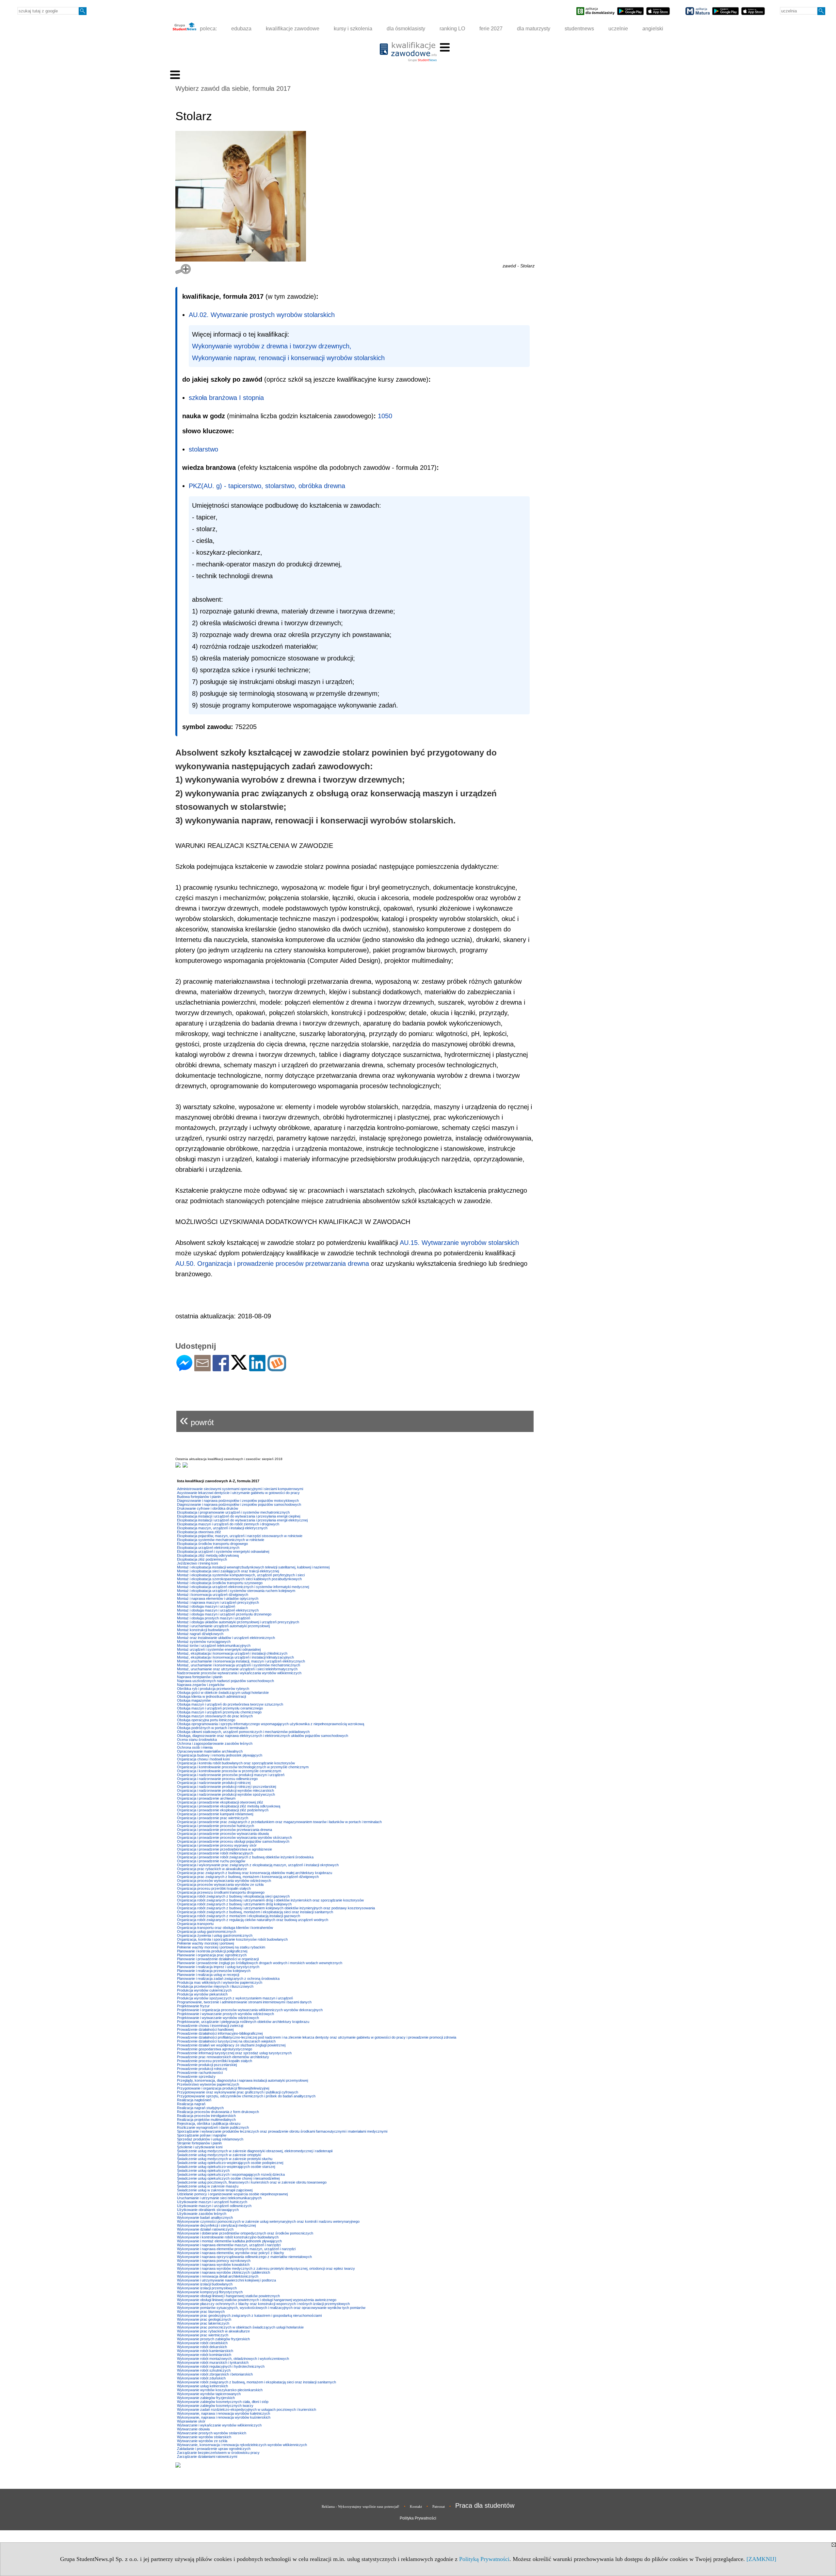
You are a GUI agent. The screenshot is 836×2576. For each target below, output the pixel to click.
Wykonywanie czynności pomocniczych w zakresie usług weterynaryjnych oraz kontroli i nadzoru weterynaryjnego (268, 2221)
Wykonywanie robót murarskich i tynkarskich (213, 2362)
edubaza (241, 29)
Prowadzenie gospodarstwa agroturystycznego (215, 2049)
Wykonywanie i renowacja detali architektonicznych (218, 2276)
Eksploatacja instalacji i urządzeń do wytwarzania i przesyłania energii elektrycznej (242, 1520)
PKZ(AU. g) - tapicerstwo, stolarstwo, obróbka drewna (267, 486)
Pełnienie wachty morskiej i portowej (205, 1943)
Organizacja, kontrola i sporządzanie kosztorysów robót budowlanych (232, 1939)
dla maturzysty (534, 29)
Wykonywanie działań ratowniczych (205, 2229)
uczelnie (618, 29)
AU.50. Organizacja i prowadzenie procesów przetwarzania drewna (272, 1264)
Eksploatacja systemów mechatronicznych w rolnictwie (221, 1540)
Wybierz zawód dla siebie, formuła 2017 (233, 88)
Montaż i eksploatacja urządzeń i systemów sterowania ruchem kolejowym (236, 1591)
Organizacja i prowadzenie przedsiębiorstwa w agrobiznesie (225, 1849)
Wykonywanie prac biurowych (201, 2312)
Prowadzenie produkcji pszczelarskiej (207, 2065)
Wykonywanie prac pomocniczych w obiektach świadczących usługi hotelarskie (240, 2327)
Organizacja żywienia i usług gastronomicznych (215, 1935)
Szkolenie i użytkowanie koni (200, 2147)
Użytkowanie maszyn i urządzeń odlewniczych (214, 2206)
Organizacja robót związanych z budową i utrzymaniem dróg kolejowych (234, 1904)
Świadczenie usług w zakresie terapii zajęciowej (215, 2190)
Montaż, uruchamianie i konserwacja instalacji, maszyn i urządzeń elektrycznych (241, 1661)
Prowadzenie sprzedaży (196, 2076)
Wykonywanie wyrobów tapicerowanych (209, 2394)
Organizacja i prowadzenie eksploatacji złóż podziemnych (223, 1810)
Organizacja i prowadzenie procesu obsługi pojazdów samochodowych (233, 1841)
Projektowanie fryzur (193, 2006)
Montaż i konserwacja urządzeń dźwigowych (213, 1595)
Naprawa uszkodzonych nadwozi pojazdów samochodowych (225, 1681)
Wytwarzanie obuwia (193, 2429)
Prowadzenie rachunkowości (200, 2073)
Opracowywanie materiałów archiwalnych (210, 1751)
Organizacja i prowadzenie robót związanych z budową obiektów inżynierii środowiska (245, 1857)
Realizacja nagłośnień (194, 2100)
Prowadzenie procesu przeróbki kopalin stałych (215, 2061)
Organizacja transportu (195, 1924)
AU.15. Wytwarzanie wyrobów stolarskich (459, 1243)
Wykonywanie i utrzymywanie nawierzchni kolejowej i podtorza (226, 2280)
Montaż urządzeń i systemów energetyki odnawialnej (219, 1649)
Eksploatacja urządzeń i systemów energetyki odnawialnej (223, 1551)
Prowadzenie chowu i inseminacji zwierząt (210, 2026)
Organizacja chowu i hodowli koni (203, 1759)
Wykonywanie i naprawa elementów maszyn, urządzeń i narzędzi (229, 2245)
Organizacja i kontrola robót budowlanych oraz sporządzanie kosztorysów (236, 1763)
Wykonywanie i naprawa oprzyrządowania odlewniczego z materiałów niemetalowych (244, 2257)
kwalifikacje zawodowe (293, 29)
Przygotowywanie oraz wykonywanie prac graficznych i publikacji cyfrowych (238, 2092)
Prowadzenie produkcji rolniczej (202, 2069)
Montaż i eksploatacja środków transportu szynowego (220, 1583)
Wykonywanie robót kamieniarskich (205, 2351)
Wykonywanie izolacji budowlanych (205, 2284)
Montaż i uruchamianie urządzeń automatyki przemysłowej (223, 1626)
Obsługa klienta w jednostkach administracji (211, 1696)
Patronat (439, 2506)
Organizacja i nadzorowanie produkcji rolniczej (214, 1783)
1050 (385, 416)
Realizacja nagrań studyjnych (200, 2108)
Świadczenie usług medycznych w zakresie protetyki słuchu (225, 2159)
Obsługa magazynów (194, 1700)
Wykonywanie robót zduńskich (201, 2378)
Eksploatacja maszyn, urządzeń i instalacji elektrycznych (222, 1528)
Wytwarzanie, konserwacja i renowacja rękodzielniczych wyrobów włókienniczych (242, 2445)
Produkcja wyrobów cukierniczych (204, 1990)
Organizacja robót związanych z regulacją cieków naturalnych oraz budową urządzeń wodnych (253, 1920)
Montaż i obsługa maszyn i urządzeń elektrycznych (218, 1610)
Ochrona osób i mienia (195, 1747)
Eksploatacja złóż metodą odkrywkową (208, 1555)
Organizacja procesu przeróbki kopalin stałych (214, 1888)
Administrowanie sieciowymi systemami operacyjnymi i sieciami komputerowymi (240, 1489)
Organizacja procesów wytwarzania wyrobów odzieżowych (224, 1881)
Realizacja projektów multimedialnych (206, 2120)
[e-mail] (202, 1368)
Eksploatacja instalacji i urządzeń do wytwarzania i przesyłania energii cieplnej (239, 1516)
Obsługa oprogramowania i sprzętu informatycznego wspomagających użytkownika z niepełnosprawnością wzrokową (271, 1724)
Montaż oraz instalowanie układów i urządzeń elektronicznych (226, 1638)
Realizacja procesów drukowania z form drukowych (218, 2112)
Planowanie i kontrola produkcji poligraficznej (212, 1951)
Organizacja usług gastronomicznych (207, 1932)
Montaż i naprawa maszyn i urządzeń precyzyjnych (218, 1602)
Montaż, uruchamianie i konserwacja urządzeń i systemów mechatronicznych (239, 1665)
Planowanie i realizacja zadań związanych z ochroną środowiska (228, 1979)
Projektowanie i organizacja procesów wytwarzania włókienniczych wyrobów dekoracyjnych (250, 2010)
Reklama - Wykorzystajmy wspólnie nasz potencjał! (361, 2506)
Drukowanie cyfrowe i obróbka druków (208, 1508)
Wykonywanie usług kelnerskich (202, 2386)
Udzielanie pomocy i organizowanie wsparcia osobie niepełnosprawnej (232, 2194)
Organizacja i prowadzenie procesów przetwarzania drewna (225, 1830)
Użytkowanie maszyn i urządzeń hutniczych (212, 2202)
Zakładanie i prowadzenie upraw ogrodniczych (214, 2449)
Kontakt (416, 2506)
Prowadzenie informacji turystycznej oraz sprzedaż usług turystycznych (234, 2053)
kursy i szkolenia (353, 29)
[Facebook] (221, 1368)
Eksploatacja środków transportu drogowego (212, 1544)
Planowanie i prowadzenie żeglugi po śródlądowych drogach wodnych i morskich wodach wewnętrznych (260, 1963)
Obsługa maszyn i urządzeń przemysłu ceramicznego (220, 1708)
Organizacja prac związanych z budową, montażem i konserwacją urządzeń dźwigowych (248, 1877)
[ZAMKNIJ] (761, 2559)
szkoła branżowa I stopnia (226, 398)
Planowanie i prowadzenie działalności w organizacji (218, 1959)
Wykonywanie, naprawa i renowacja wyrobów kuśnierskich (224, 2417)
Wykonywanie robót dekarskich (202, 2347)
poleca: (208, 29)
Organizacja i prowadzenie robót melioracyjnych (215, 1853)
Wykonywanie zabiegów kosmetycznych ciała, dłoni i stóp (223, 2402)
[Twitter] (239, 1367)
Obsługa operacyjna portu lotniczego (206, 1720)
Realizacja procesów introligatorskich (206, 2116)
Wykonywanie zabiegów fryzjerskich (206, 2398)
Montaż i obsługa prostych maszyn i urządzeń (214, 1618)
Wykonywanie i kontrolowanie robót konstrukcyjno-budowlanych (228, 2237)
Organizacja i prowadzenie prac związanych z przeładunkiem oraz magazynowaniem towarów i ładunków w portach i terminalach (279, 1822)
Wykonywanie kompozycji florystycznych (210, 2292)
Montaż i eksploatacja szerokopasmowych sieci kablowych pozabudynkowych (239, 1579)
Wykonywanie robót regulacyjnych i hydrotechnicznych (221, 2366)
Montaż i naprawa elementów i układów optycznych (218, 1598)
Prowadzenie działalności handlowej (205, 2029)
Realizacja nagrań (191, 2104)
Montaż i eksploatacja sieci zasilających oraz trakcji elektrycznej (228, 1571)
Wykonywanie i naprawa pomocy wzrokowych (214, 2261)
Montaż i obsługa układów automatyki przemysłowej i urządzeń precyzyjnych (238, 1622)
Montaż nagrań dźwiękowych (200, 1634)
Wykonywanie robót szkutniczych (204, 2370)
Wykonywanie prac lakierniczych (203, 2323)
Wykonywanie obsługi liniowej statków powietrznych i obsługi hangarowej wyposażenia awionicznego (257, 2300)
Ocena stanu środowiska (197, 1740)
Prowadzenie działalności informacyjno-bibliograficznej (220, 2033)
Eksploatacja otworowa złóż (199, 1532)
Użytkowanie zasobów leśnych (202, 2214)
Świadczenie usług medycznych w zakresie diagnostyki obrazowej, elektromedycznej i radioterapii (255, 2151)
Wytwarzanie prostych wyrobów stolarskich (212, 2433)
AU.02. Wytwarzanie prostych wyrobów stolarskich (262, 315)
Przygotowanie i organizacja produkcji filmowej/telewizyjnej (223, 2088)
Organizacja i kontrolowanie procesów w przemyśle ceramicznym (229, 1771)
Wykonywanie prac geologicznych (204, 2319)
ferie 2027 (491, 29)
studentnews (579, 29)
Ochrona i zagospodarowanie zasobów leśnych (215, 1743)
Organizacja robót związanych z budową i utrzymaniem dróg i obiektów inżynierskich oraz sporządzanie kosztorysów (270, 1900)
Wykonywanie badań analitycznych (205, 2218)
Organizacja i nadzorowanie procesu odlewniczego (217, 1779)
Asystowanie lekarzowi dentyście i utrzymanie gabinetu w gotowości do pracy (238, 1493)
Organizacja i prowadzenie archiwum (206, 1798)
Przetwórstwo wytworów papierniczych (208, 2084)
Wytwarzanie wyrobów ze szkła (202, 2441)
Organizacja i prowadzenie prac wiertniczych (213, 1818)
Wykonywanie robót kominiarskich (204, 2355)
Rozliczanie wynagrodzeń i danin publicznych (213, 2127)
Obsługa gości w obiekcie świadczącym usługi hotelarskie (223, 1693)
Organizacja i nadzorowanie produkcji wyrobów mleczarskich (225, 1790)
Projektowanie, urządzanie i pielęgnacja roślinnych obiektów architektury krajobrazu (243, 2022)
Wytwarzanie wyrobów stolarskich (204, 2437)
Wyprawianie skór (191, 2421)
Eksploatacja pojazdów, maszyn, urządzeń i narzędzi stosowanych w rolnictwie (240, 1536)
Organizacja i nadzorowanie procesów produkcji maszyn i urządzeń (231, 1775)
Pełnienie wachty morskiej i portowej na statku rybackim (221, 1947)
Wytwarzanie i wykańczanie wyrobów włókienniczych (219, 2425)
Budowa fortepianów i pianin (199, 1497)
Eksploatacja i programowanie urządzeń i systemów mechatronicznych (233, 1512)
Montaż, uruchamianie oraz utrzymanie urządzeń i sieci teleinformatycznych (237, 1669)
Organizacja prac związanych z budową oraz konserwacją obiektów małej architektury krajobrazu (255, 1873)
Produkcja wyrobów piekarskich (202, 1994)
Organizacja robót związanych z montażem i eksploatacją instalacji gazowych (239, 1916)
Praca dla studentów (485, 2505)
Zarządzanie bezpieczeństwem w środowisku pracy (218, 2453)
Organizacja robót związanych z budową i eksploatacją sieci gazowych (233, 1896)
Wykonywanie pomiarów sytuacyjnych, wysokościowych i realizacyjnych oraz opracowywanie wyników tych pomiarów (271, 2308)
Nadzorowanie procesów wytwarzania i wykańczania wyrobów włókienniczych (239, 1673)
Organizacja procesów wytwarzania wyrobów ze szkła (220, 1884)
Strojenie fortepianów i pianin (199, 2143)
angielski (653, 29)
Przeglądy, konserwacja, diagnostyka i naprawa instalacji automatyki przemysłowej (242, 2080)
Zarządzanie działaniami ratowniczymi (207, 2457)
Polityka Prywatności (418, 2518)
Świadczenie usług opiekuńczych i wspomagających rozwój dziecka (231, 2174)
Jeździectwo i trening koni (197, 1563)
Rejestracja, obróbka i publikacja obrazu (209, 2123)
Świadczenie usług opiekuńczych (203, 2171)
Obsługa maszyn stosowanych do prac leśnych (215, 1716)
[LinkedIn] (257, 1368)
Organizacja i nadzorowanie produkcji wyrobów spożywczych (226, 1794)
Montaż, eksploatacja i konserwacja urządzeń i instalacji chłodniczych (232, 1653)
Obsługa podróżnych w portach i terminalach (212, 1728)
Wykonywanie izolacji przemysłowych (207, 2288)
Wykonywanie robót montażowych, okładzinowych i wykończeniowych (233, 2359)
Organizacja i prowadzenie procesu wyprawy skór (217, 1845)
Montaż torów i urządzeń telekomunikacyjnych (214, 1646)
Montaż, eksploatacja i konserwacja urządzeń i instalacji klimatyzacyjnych (235, 1657)
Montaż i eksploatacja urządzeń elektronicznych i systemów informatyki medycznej (243, 1587)
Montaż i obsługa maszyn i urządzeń (206, 1606)
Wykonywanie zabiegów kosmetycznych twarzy (215, 2406)
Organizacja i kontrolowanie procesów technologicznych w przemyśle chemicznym (243, 1767)
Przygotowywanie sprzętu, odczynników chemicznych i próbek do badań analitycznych (246, 2096)
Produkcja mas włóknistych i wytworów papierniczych (220, 1982)
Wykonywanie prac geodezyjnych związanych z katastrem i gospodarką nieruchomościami (249, 2315)
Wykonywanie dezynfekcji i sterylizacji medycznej (216, 2225)
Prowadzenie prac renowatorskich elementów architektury (223, 2057)
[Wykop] (277, 1368)
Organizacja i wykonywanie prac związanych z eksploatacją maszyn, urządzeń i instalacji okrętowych (258, 1865)
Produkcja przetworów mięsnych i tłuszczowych (215, 1986)
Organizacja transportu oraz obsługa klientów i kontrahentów (225, 1928)
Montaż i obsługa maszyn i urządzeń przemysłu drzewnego (224, 1614)
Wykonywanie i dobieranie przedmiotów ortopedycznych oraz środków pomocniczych (245, 2233)
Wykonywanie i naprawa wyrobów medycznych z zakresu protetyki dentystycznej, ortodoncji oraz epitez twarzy (266, 2268)
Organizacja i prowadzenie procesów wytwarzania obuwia (223, 1834)
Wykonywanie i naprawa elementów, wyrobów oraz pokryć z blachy (231, 2253)
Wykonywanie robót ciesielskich (202, 2343)
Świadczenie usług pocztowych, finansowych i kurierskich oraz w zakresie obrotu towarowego (252, 2182)
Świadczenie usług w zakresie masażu (208, 2186)
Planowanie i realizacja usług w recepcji (208, 1975)
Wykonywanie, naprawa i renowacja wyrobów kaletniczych (224, 2413)
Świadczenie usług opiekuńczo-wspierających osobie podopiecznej (230, 2163)
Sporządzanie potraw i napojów (202, 2135)
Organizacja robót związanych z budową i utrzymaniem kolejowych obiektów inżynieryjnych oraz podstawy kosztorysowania (276, 1908)
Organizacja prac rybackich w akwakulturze (212, 1869)
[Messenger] (184, 1368)
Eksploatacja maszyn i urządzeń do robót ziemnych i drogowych (228, 1524)
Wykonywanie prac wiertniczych (203, 2335)
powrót (197, 1420)
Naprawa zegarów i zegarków (201, 1685)
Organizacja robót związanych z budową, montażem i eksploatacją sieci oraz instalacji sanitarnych (255, 1912)
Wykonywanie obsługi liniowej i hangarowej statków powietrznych (228, 2296)
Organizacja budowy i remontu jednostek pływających (220, 1755)
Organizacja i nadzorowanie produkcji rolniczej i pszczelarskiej (226, 1787)
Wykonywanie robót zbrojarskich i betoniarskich (215, 2374)
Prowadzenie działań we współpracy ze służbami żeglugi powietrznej (231, 2045)
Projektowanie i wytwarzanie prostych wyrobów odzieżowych (225, 2014)
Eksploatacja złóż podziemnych (202, 1559)
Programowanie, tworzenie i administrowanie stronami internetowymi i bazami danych (244, 2002)
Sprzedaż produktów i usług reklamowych (210, 2139)
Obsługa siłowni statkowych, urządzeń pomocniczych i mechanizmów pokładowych (243, 1732)
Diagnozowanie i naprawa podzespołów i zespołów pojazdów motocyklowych (238, 1501)
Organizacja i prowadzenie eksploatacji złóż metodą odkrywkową (229, 1806)
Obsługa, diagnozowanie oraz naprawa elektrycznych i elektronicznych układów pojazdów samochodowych (263, 1736)
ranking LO (452, 29)
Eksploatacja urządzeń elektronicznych (208, 1548)
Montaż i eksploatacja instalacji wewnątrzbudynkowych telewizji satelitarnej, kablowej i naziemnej (253, 1567)
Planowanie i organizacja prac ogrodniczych (212, 1955)
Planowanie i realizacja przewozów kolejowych (214, 1971)
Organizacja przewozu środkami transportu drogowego (221, 1892)
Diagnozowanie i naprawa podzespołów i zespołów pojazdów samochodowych (239, 1504)
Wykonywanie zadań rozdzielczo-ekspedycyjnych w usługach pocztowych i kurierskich (247, 2409)
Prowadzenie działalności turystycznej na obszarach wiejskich (226, 2041)
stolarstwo (203, 449)
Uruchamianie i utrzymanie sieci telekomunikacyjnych (219, 2198)
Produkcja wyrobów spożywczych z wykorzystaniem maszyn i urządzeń (235, 1998)
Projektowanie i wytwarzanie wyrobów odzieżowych (218, 2018)
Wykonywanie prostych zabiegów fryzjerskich (213, 2339)
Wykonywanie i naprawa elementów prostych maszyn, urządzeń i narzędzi (236, 2249)
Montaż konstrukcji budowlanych (203, 1630)
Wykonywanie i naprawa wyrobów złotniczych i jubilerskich (224, 2272)
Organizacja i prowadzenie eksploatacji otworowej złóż (220, 1802)
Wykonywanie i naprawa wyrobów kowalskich (213, 2265)
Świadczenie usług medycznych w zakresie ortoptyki (219, 2155)
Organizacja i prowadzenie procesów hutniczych (216, 1826)
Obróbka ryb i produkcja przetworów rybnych (213, 1689)
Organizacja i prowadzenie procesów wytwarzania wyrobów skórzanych (234, 1837)
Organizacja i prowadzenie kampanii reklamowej (215, 1814)
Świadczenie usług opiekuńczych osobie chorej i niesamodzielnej (228, 2178)
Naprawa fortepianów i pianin (200, 1677)
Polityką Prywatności (484, 2559)
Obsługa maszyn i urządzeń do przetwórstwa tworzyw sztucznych (230, 1704)
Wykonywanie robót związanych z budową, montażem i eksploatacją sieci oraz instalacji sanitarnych (257, 2382)
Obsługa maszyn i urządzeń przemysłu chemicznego (219, 1712)
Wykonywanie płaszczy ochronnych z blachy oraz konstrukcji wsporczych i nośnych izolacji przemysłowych (263, 2304)
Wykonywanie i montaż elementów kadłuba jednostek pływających (229, 2241)
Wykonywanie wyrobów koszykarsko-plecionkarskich (220, 2390)
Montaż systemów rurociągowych (204, 1642)
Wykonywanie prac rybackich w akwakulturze (213, 2331)
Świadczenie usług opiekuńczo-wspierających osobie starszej (226, 2167)
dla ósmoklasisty (406, 29)
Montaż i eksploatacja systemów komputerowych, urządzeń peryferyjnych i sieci (241, 1575)
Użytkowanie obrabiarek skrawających (208, 2210)
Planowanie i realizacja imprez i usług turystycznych (218, 1967)
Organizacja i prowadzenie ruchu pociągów (211, 1861)
